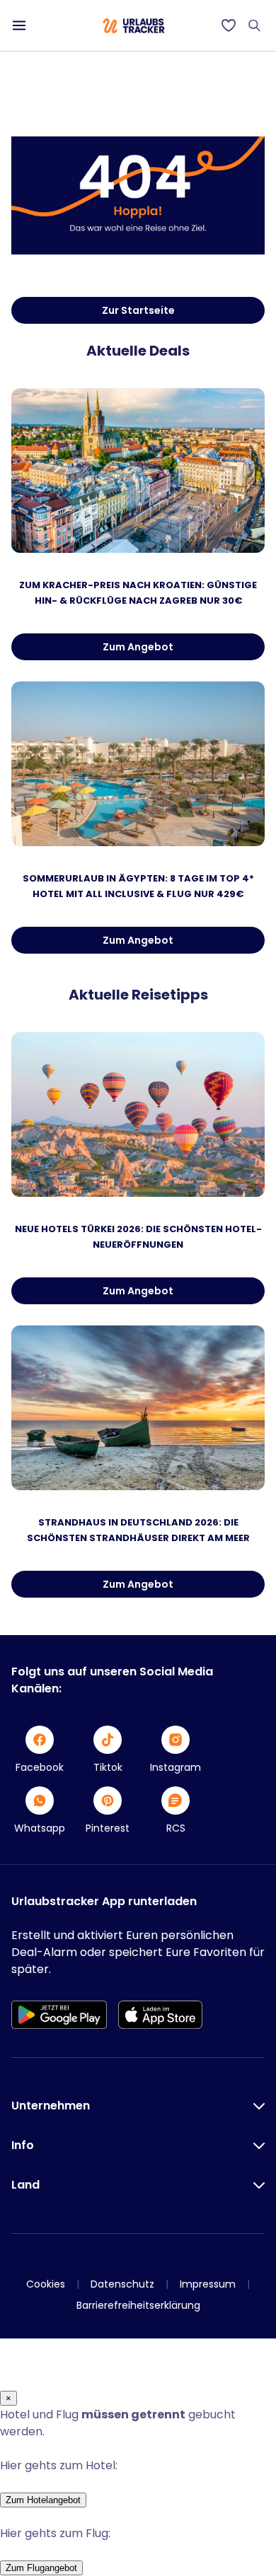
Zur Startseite (138, 310)
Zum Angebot (138, 647)
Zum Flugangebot (41, 2568)
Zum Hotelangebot (43, 2500)
